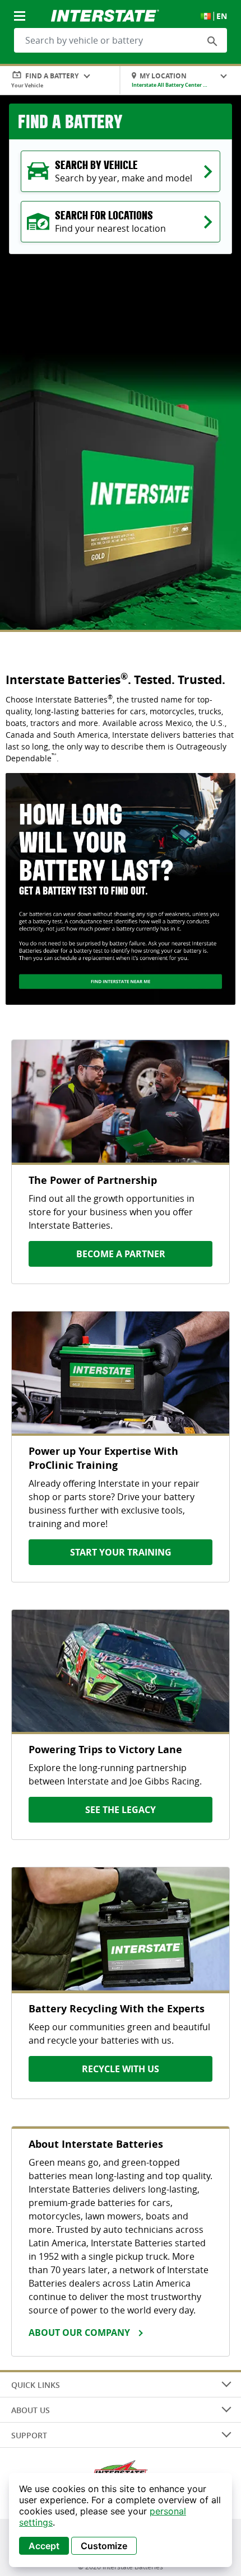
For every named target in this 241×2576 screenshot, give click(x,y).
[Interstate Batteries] (105, 15)
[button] (212, 41)
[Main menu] (21, 10)
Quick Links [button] (36, 2385)
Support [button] (29, 2435)
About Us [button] (31, 2410)
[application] (121, 2520)
